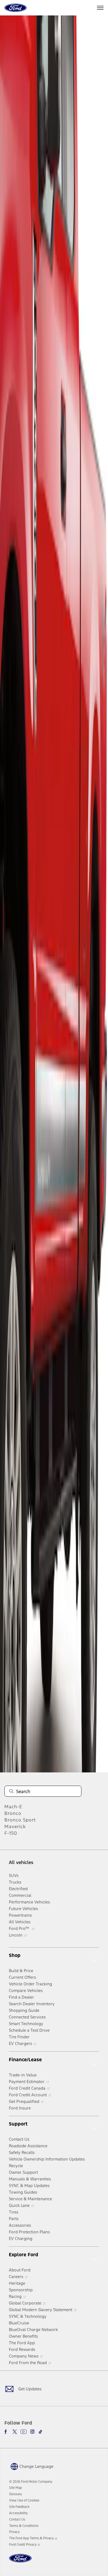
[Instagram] (32, 2432)
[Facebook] (7, 2432)
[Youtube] (24, 2432)
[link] (16, 2488)
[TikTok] (40, 2432)
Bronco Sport (20, 1820)
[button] (31, 2466)
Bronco (13, 1813)
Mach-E (13, 1807)
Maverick (15, 1826)
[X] (15, 2432)
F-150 (11, 1833)
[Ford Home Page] (20, 2562)
